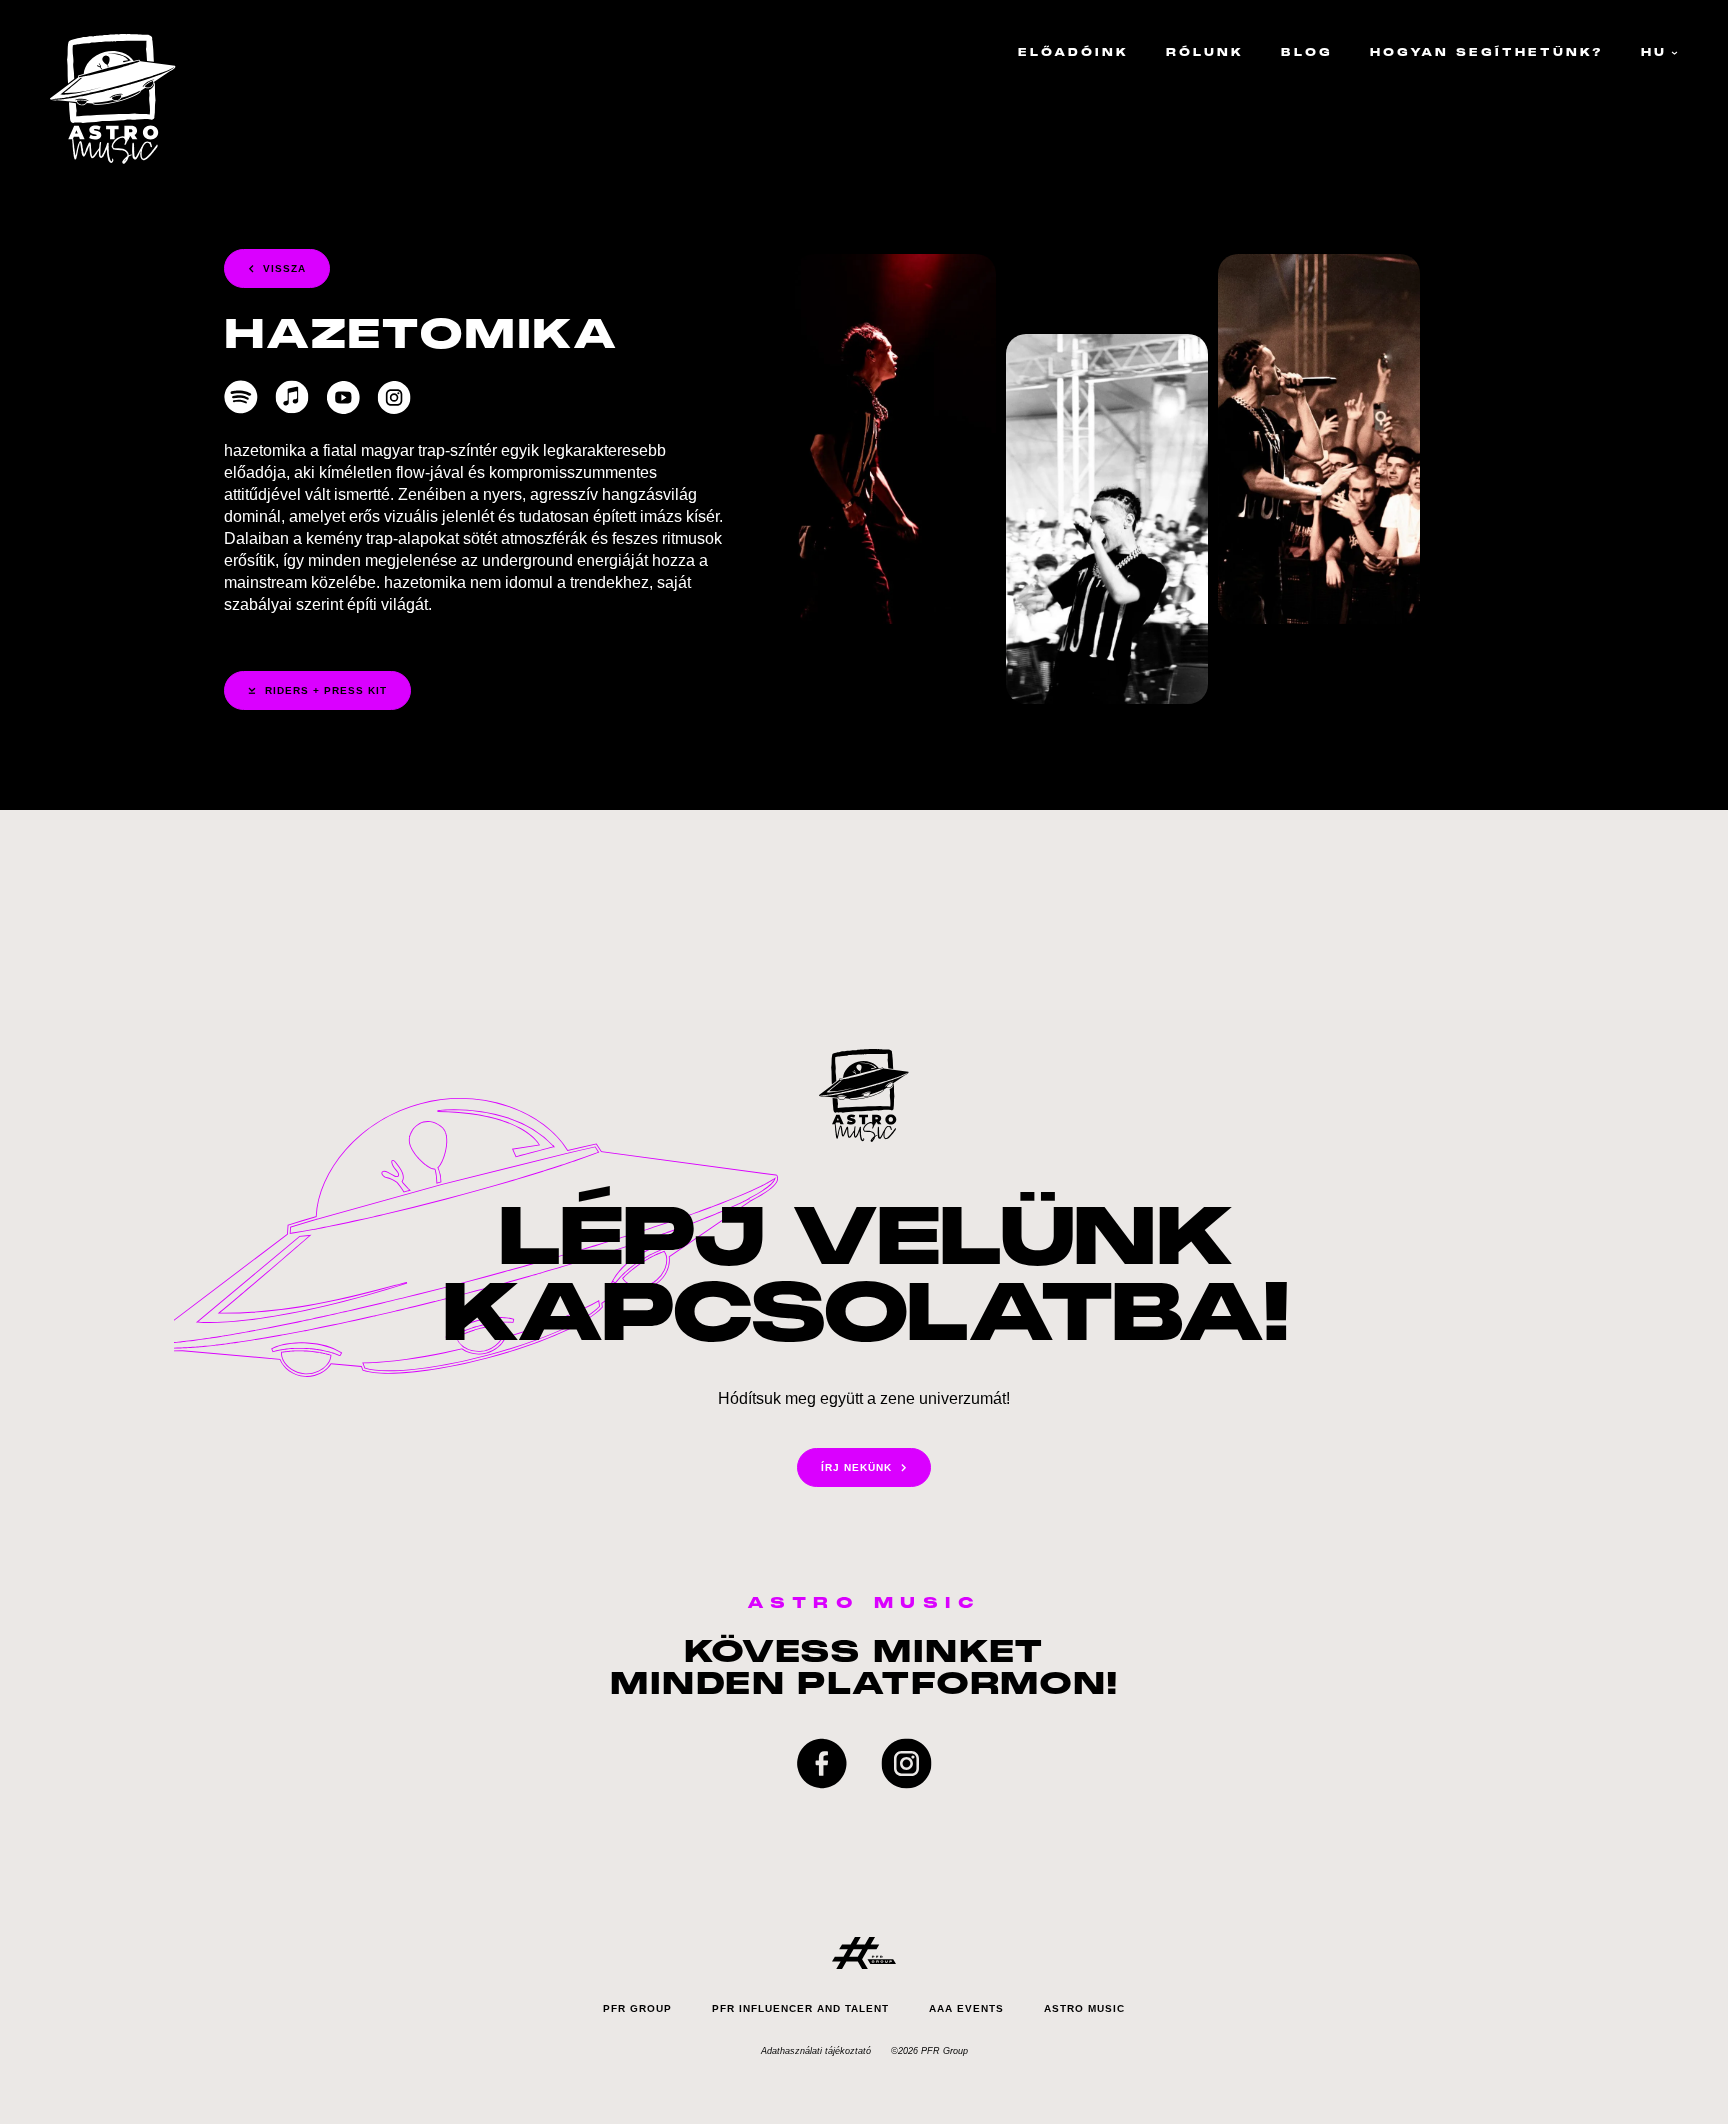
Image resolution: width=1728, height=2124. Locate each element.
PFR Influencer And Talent (800, 2008)
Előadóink (1073, 52)
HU (1654, 52)
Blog (1307, 52)
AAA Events (966, 2008)
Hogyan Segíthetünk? (1487, 52)
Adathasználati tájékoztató (816, 2051)
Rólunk (1205, 52)
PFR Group (637, 2008)
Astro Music (1084, 2008)
